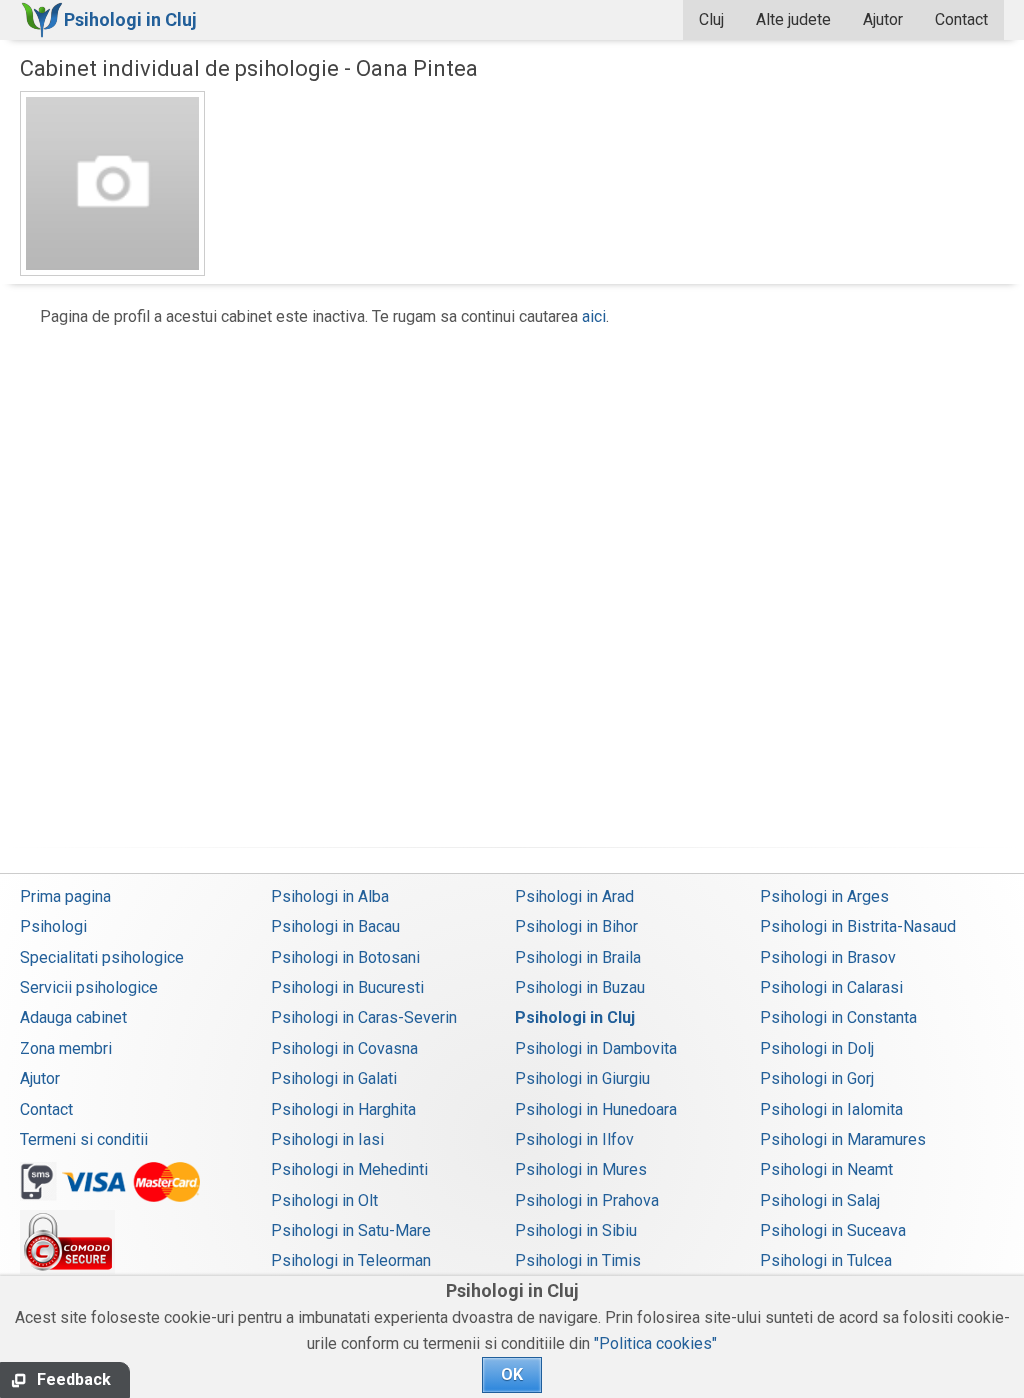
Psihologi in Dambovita (596, 1048)
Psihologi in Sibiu (576, 1230)
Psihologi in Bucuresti (347, 987)
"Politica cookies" (655, 1343)
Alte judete (793, 19)
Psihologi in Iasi (327, 1139)
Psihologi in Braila (578, 957)
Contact (961, 19)
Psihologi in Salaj (820, 1200)
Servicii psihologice (89, 987)
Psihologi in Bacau (335, 926)
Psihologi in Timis (578, 1260)
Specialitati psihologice (102, 957)
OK (512, 1374)
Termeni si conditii (84, 1139)
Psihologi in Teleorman (351, 1260)
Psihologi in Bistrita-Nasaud (858, 926)
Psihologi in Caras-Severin (364, 1017)
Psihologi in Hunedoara (596, 1109)
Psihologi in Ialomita (831, 1109)
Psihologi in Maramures (843, 1139)
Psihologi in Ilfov (574, 1139)
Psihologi (53, 926)
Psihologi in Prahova (587, 1200)
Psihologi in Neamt (826, 1169)
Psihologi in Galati (334, 1078)
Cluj (711, 19)
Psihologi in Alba (330, 896)
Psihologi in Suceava (833, 1230)
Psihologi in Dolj (817, 1048)
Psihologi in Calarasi (831, 987)
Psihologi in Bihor (576, 926)
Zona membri (66, 1048)
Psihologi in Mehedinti (349, 1169)
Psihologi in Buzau (580, 987)
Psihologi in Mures (581, 1169)
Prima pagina (65, 896)
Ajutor (883, 19)
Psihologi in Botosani (345, 957)
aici (594, 316)
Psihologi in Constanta (838, 1017)
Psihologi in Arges (824, 896)
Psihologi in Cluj (575, 1017)
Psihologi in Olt (324, 1200)
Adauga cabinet (73, 1017)
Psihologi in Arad (574, 896)
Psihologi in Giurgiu (582, 1078)
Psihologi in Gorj (817, 1078)
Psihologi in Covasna (344, 1048)
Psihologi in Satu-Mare (351, 1230)
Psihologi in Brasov (828, 957)
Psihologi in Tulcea (826, 1260)
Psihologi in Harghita (343, 1109)
